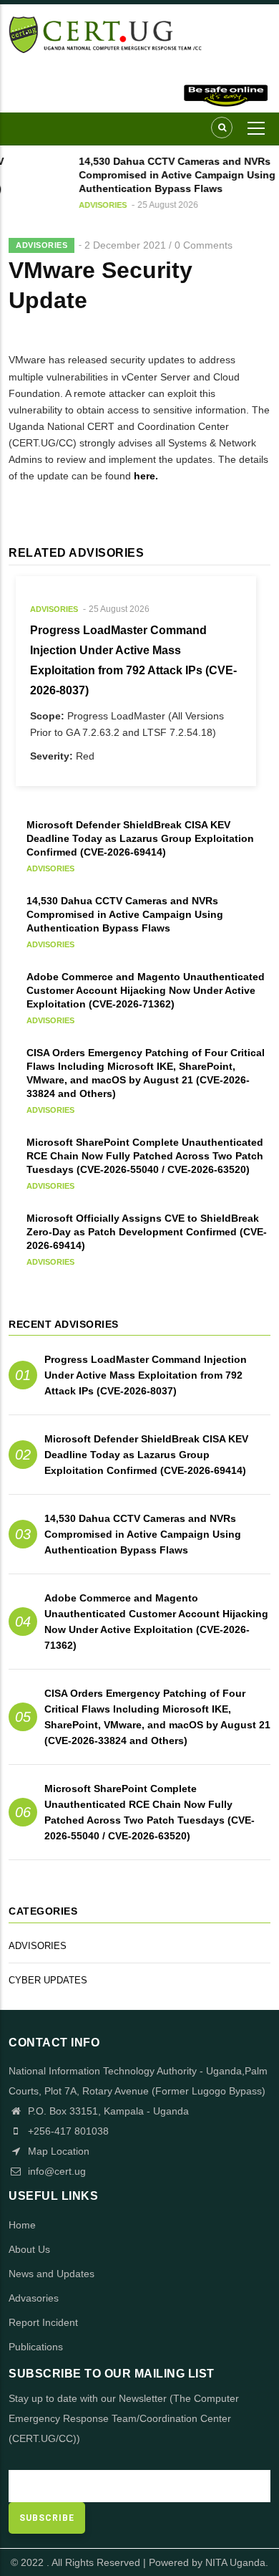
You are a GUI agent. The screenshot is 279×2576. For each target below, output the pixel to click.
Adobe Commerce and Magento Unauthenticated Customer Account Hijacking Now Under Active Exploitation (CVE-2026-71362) (156, 1622)
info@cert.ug (57, 2171)
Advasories (34, 2298)
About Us (29, 2249)
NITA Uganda (235, 2562)
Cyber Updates (48, 1980)
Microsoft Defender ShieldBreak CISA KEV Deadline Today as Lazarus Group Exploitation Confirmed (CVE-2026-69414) (146, 1455)
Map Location (57, 2151)
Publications (36, 2347)
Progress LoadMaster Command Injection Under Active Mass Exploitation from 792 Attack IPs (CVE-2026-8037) (146, 1375)
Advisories (99, 205)
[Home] (139, 34)
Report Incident (43, 2322)
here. (146, 476)
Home (22, 2225)
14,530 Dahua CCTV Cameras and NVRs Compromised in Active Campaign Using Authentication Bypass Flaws (143, 1534)
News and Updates (52, 2274)
